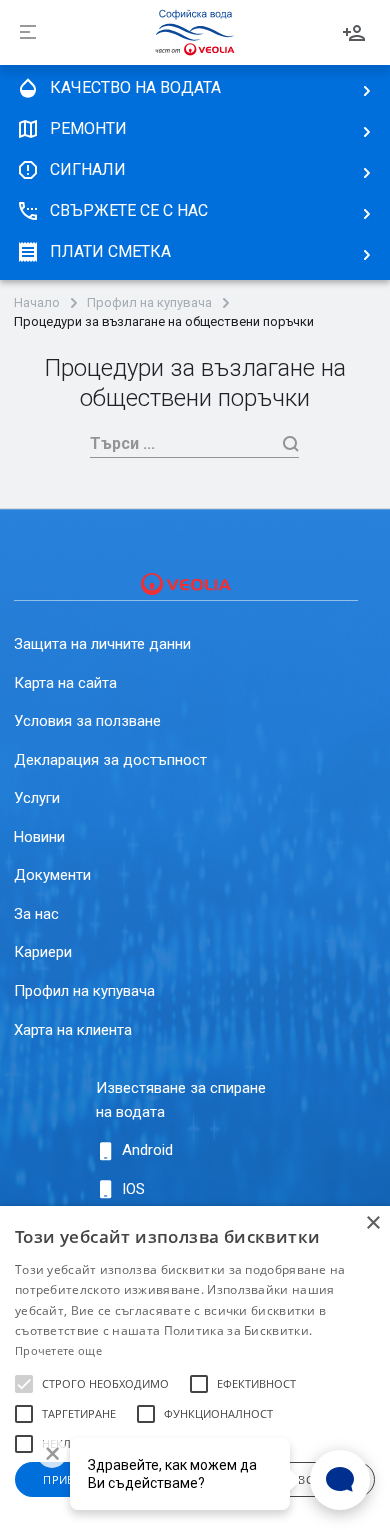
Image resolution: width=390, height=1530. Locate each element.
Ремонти (88, 128)
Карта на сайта (65, 683)
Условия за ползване (87, 721)
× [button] (372, 1223)
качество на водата (135, 87)
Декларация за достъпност (110, 760)
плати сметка (110, 251)
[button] (24, 1384)
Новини (39, 837)
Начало (37, 303)
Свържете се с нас (129, 210)
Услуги (37, 798)
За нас (36, 914)
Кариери (43, 952)
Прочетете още (58, 1350)
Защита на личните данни (102, 644)
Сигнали (88, 169)
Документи (52, 875)
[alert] (195, 1368)
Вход (354, 33)
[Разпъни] (28, 33)
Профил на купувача (149, 303)
